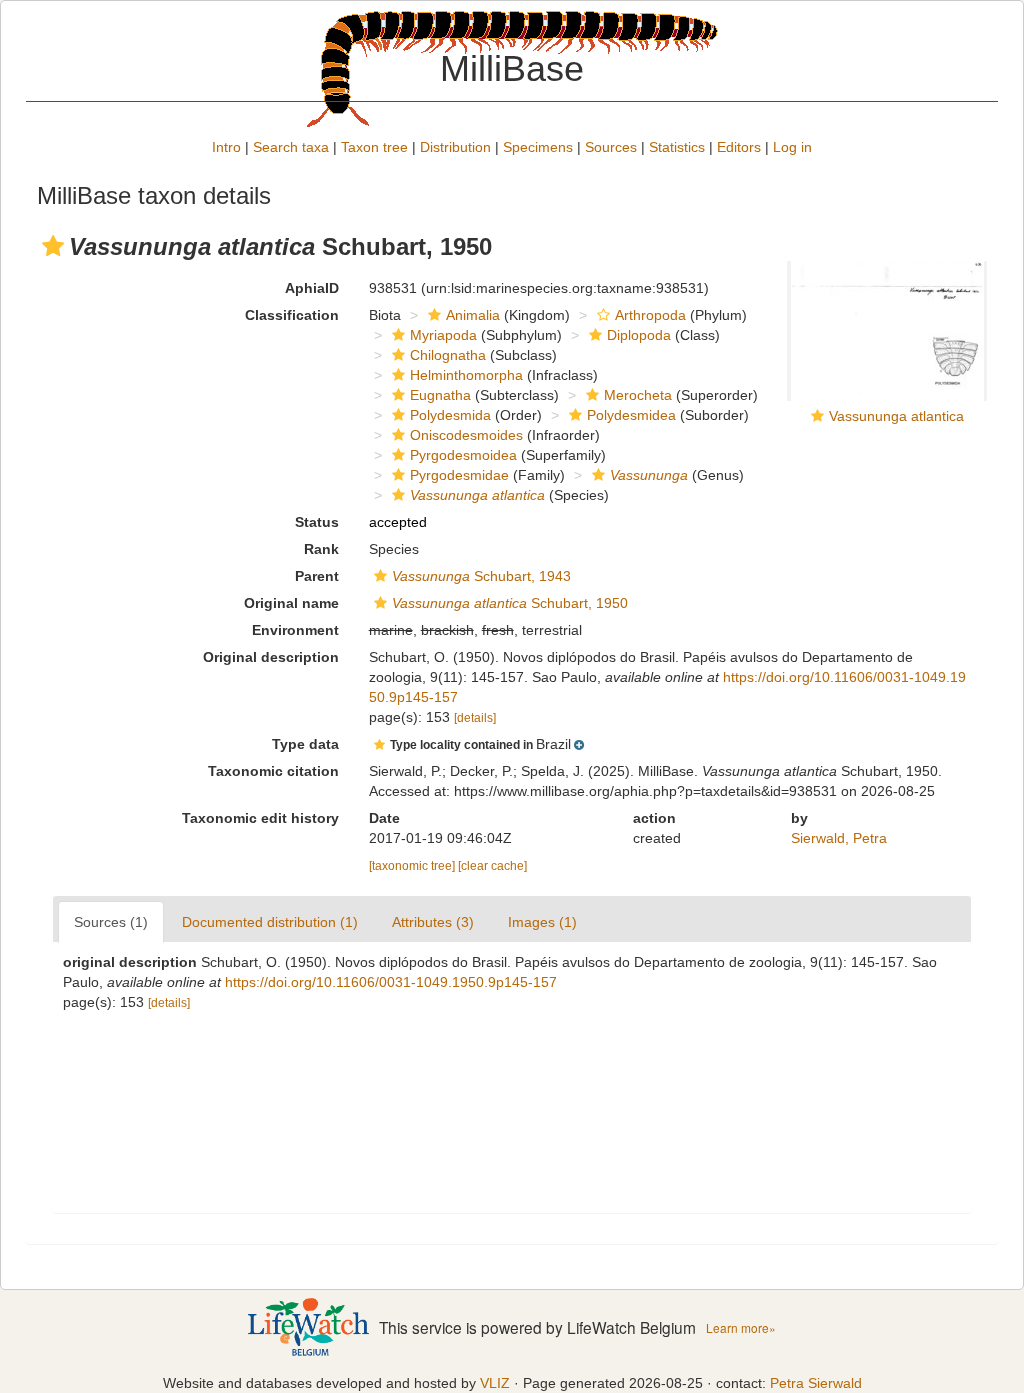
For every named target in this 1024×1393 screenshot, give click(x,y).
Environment (295, 630)
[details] (475, 718)
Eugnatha (440, 395)
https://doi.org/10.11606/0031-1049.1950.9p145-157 (391, 982)
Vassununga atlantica (896, 416)
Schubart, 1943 (481, 576)
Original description (271, 657)
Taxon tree (374, 147)
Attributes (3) (433, 922)
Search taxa (291, 147)
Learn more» (741, 1327)
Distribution (455, 147)
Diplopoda (639, 335)
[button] (53, 246)
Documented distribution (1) (270, 922)
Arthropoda (650, 315)
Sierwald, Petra (839, 838)
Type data (305, 744)
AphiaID (312, 288)
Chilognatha (448, 355)
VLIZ (495, 1383)
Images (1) (542, 922)
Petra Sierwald (816, 1383)
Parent (317, 576)
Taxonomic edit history (260, 818)
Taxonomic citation (273, 771)
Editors (739, 147)
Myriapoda (443, 335)
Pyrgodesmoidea (463, 455)
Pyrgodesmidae (459, 475)
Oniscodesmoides (466, 435)
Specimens (538, 147)
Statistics (677, 147)
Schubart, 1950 (510, 603)
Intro (226, 147)
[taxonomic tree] (413, 866)
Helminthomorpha (466, 375)
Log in (792, 147)
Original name (291, 603)
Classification (292, 315)
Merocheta (638, 395)
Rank (321, 549)
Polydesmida (450, 415)
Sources (611, 147)
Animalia (473, 315)
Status (317, 522)
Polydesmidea (631, 415)
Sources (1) (111, 922)
